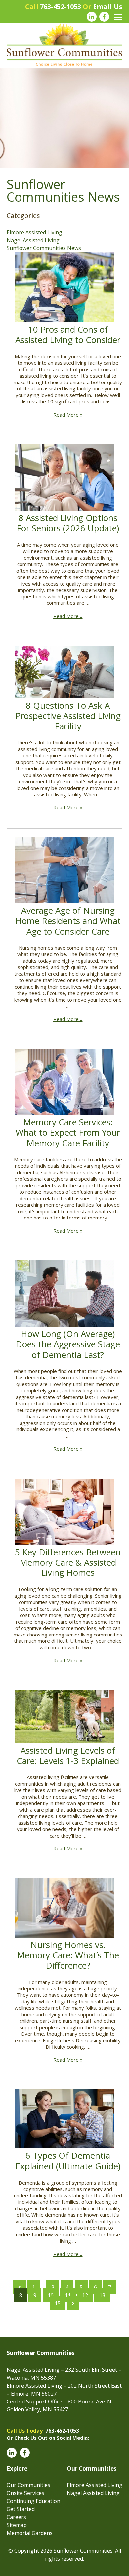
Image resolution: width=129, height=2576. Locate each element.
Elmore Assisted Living (34, 232)
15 (58, 2303)
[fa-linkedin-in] (92, 17)
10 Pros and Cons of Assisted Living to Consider (68, 335)
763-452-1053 (61, 6)
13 (102, 2295)
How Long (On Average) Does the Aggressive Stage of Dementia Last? (68, 1344)
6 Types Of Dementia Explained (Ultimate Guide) (68, 2160)
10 (51, 2295)
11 (68, 2295)
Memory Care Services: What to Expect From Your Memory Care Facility (68, 1132)
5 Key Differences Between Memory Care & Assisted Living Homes (68, 1562)
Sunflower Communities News (44, 248)
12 (85, 2295)
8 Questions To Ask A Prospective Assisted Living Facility (68, 716)
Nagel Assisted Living (33, 240)
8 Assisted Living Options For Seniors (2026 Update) (68, 523)
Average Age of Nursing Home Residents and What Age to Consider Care (68, 921)
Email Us (108, 6)
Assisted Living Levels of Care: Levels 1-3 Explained (68, 1755)
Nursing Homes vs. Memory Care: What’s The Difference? (68, 1955)
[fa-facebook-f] (104, 17)
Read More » (68, 415)
